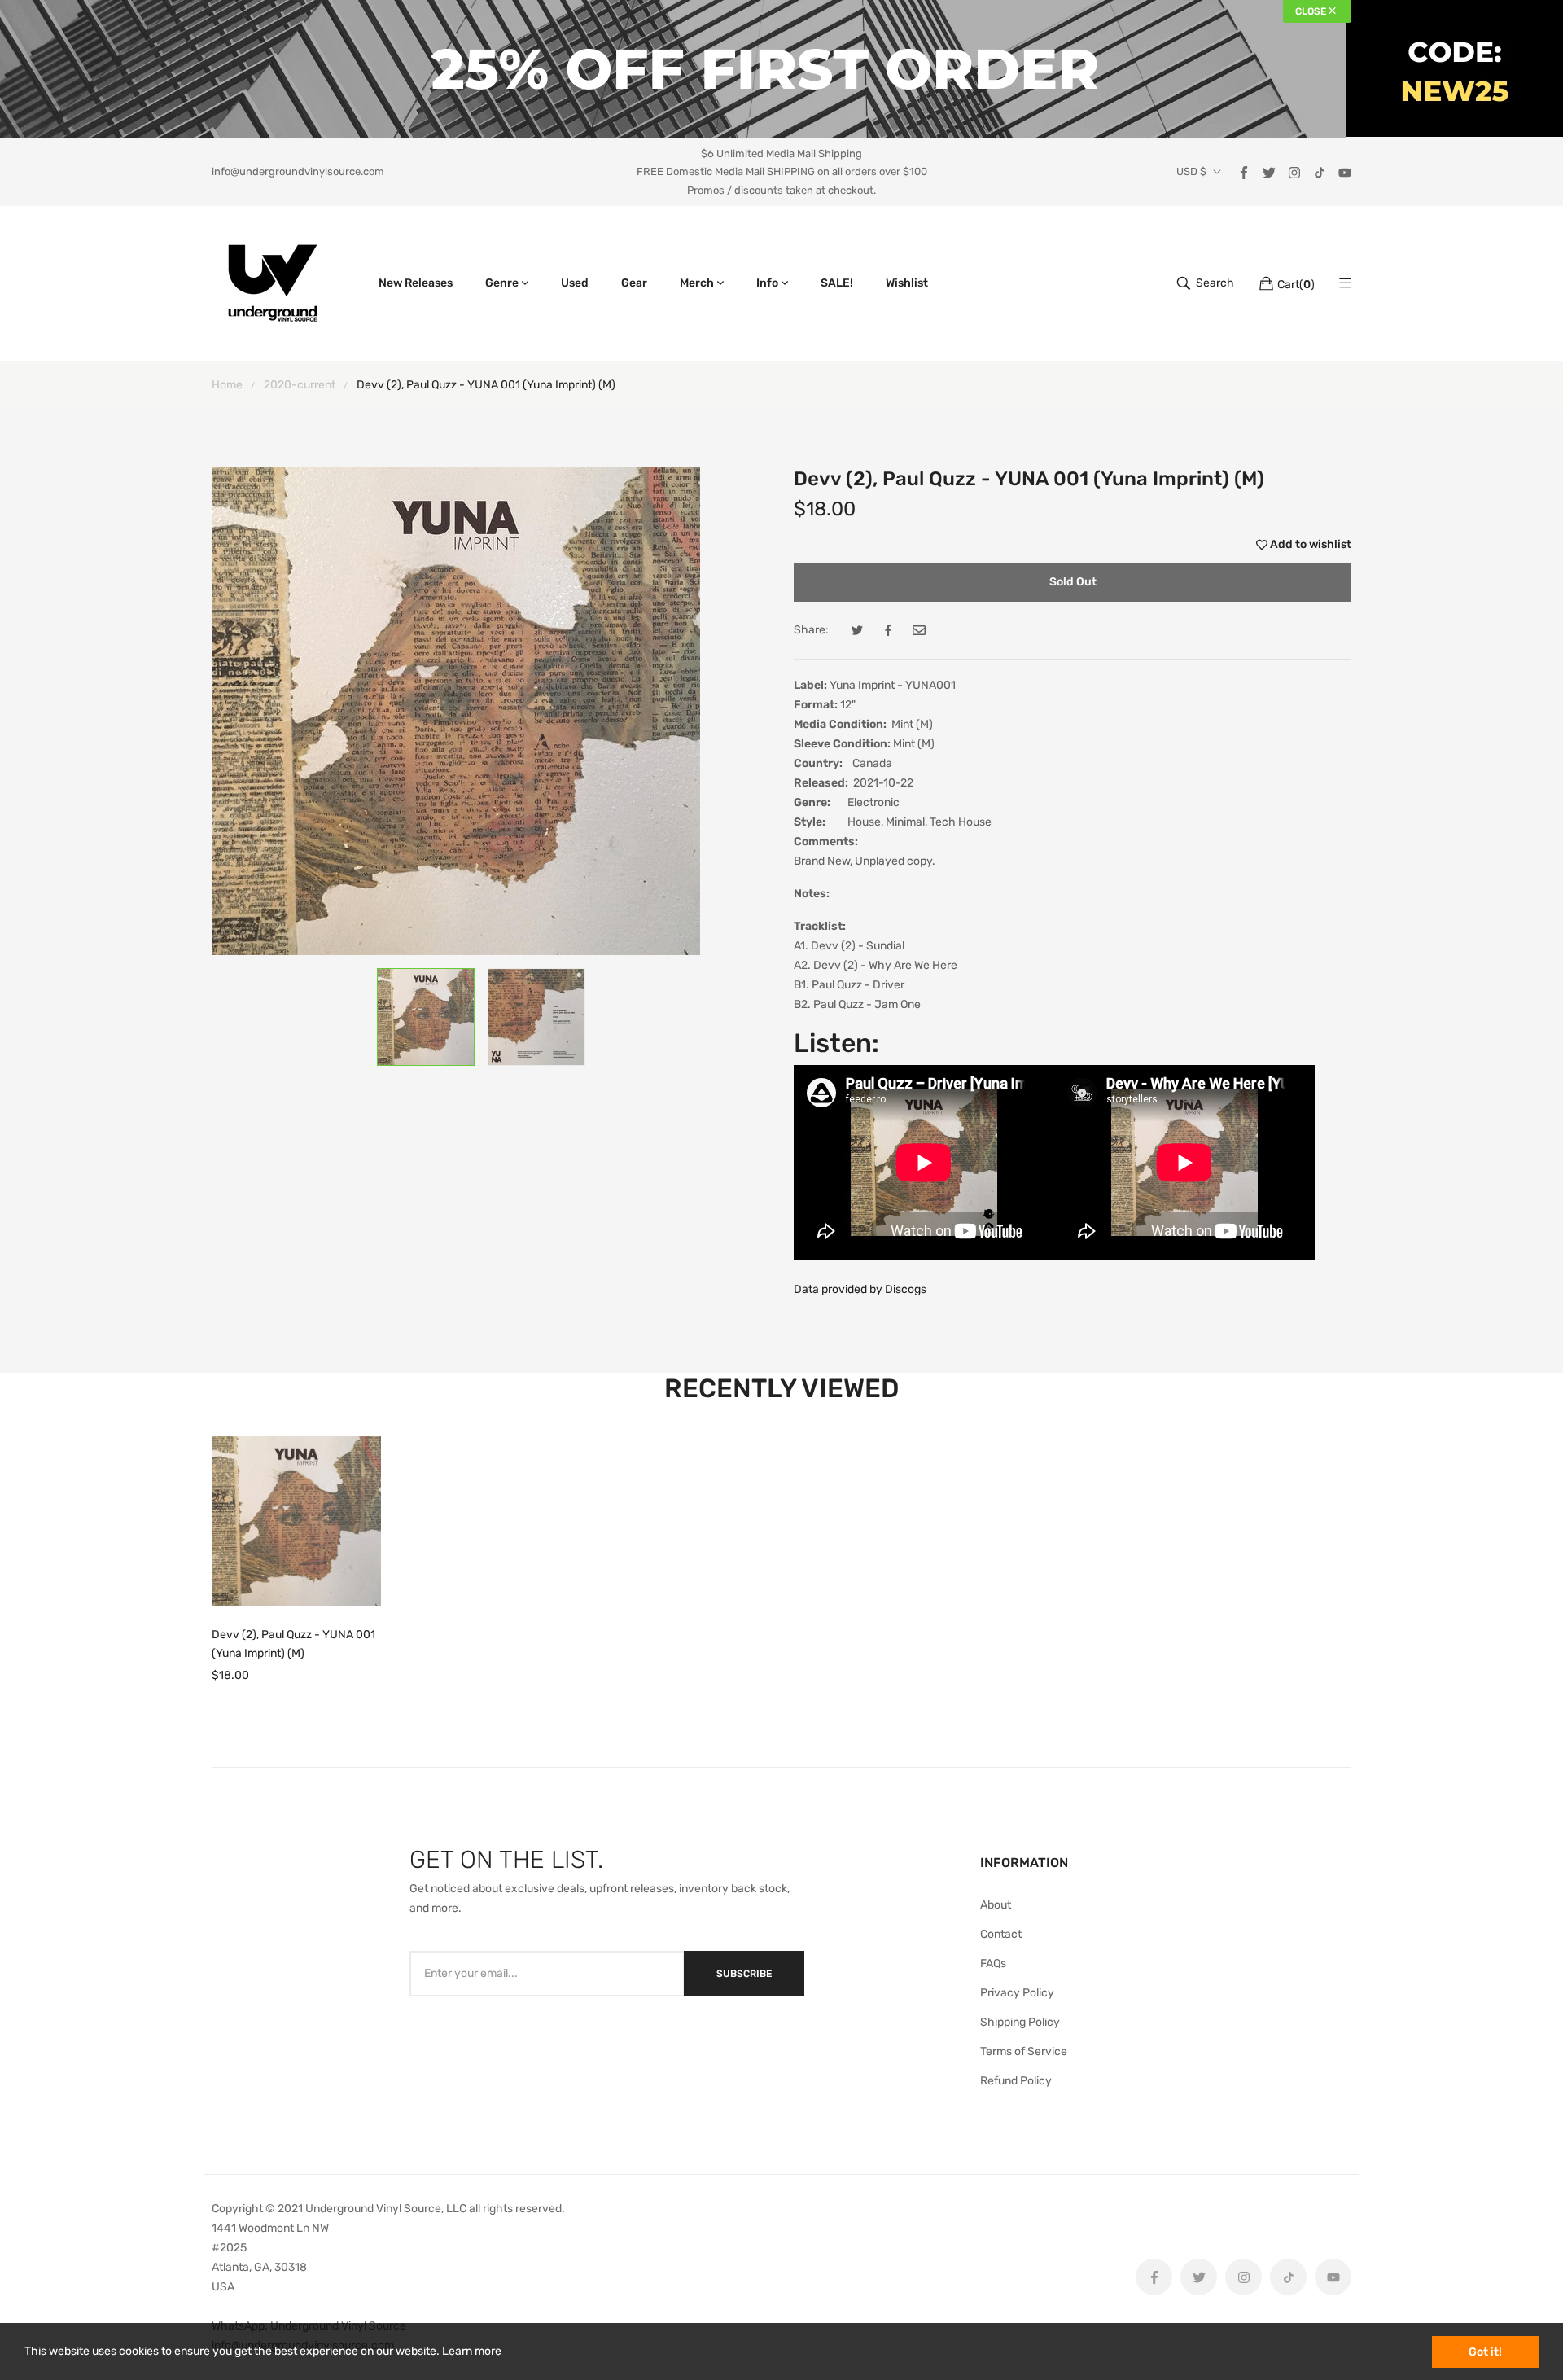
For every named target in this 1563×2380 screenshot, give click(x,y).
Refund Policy (1016, 2081)
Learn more (472, 2351)
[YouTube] (1345, 171)
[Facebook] (1244, 171)
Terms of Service (1024, 2051)
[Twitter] (1269, 171)
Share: (811, 630)
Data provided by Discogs (860, 1289)
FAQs (993, 1964)
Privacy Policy (1017, 1993)
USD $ (1191, 172)
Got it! (1485, 2352)
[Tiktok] (1320, 171)
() (1296, 285)
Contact (1001, 1934)
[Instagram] (1294, 171)
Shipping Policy (1020, 2022)
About (996, 1905)
